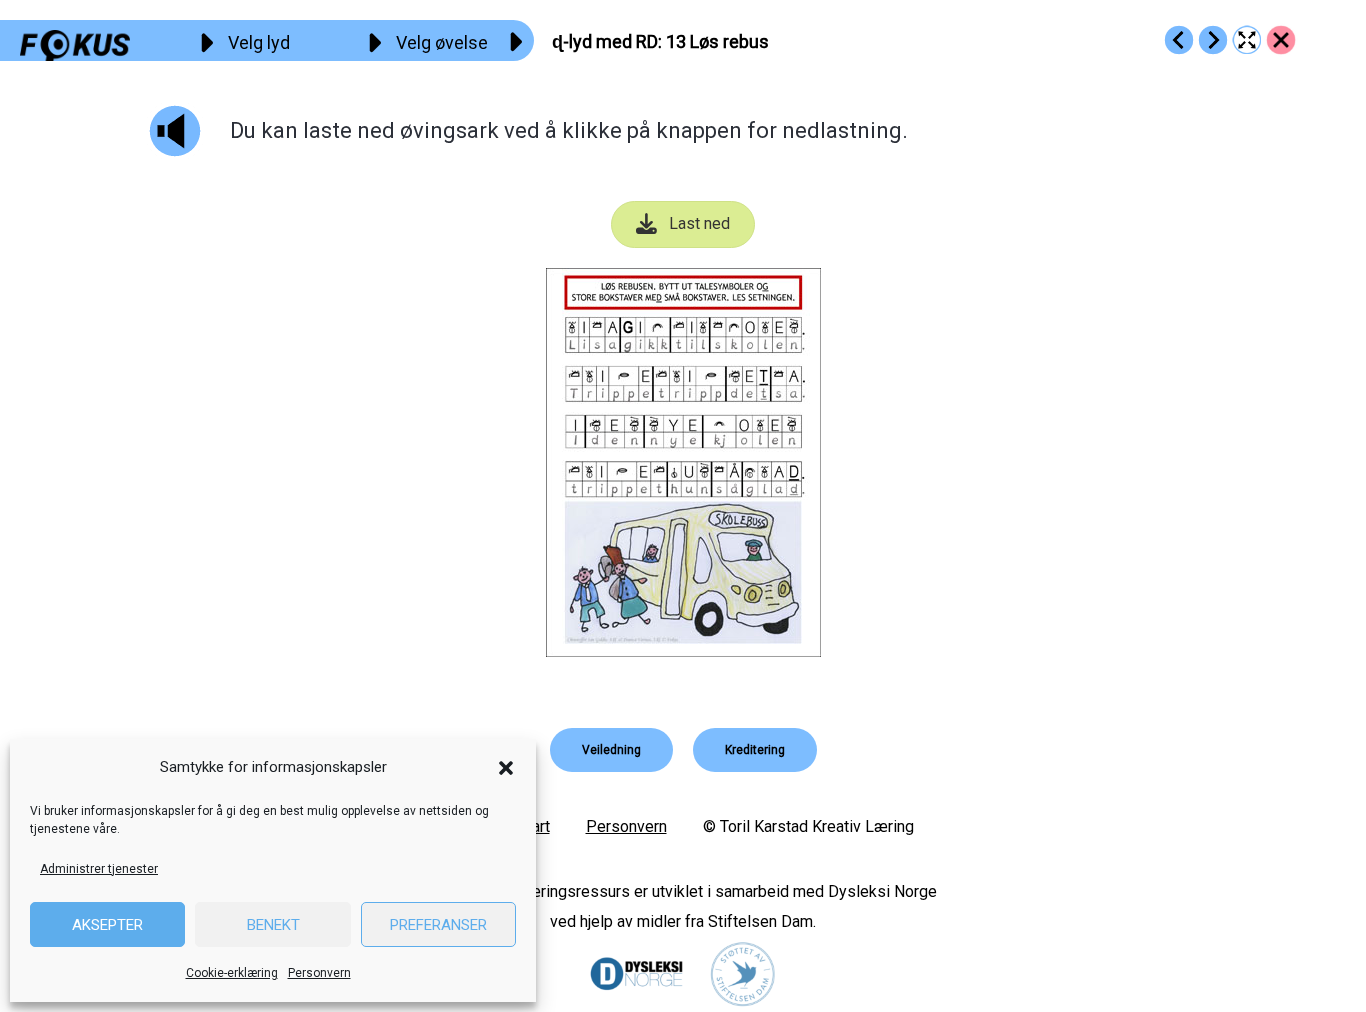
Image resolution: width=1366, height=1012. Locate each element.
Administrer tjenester (99, 869)
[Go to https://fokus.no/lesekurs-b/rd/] (1281, 40)
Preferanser (438, 925)
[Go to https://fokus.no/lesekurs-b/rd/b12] (1179, 40)
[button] (506, 768)
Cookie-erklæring (232, 973)
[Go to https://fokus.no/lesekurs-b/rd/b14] (1213, 40)
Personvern (319, 973)
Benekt (273, 925)
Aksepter (107, 925)
